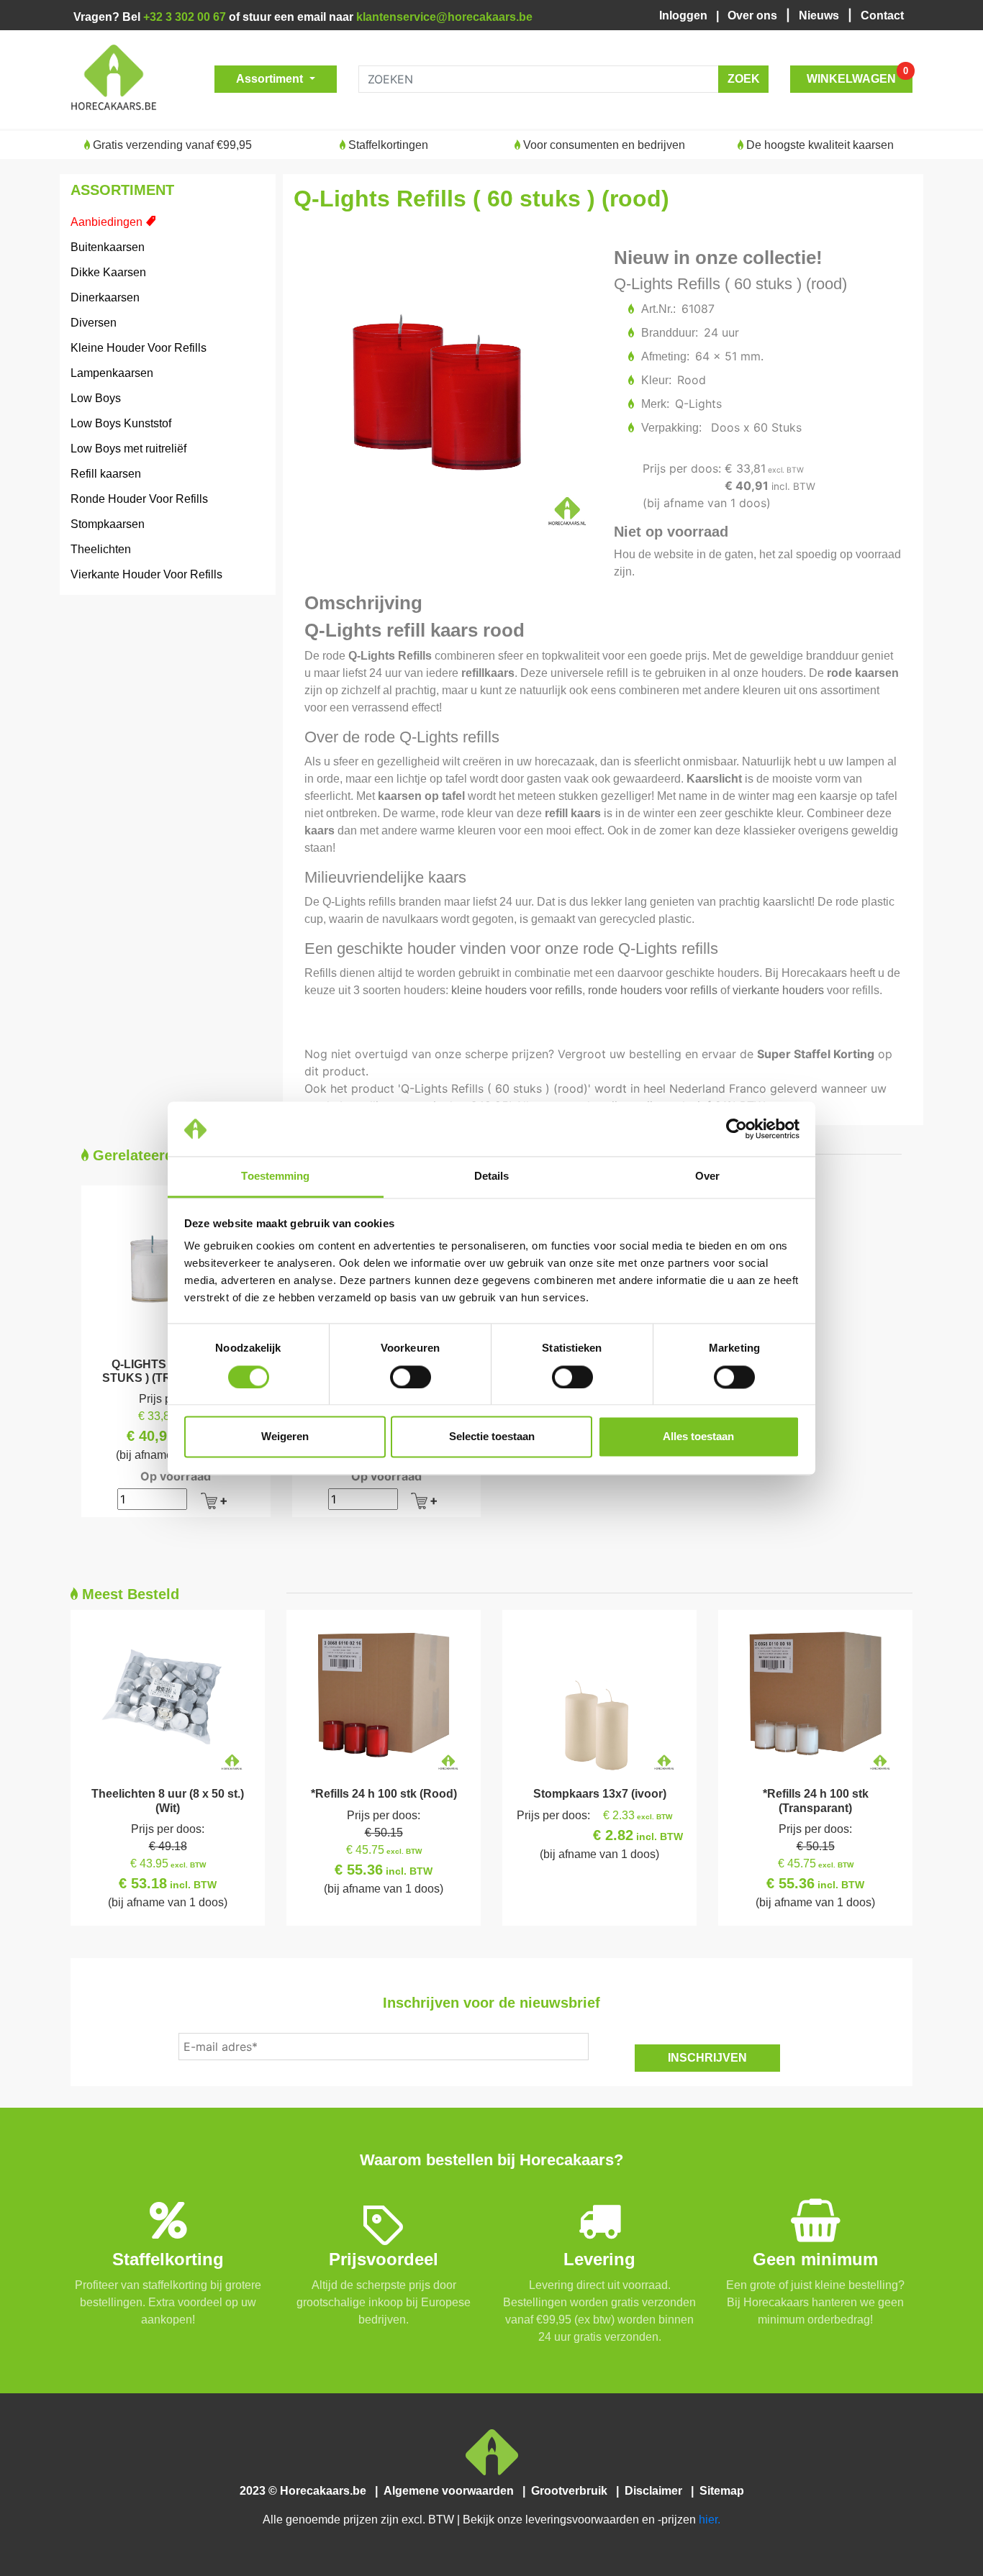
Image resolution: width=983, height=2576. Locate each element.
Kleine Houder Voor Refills (139, 348)
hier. (710, 2520)
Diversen (94, 323)
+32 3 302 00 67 (185, 17)
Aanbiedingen (107, 222)
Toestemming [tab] (275, 1177)
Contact (882, 15)
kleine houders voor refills (517, 990)
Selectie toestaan (492, 1437)
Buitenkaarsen (108, 247)
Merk (654, 404)
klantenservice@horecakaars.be (444, 17)
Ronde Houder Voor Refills (139, 499)
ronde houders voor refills (653, 990)
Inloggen (686, 15)
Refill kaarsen (106, 474)
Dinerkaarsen (105, 297)
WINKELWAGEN (857, 75)
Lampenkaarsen (112, 373)
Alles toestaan (698, 1437)
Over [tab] (707, 1177)
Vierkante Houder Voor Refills (146, 574)
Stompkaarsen (108, 524)
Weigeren (285, 1437)
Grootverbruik (572, 2491)
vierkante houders (778, 990)
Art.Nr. (658, 309)
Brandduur (669, 333)
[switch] (411, 1377)
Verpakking (671, 428)
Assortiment (271, 79)
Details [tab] (492, 1177)
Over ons (754, 15)
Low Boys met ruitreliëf (128, 449)
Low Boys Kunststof (121, 423)
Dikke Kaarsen (108, 272)
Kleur (656, 380)
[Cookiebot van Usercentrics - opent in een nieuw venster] (737, 1129)
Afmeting (665, 356)
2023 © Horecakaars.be (307, 2491)
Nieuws (820, 15)
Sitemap (720, 2491)
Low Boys (96, 398)
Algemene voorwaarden (452, 2491)
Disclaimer (656, 2491)
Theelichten (101, 549)
